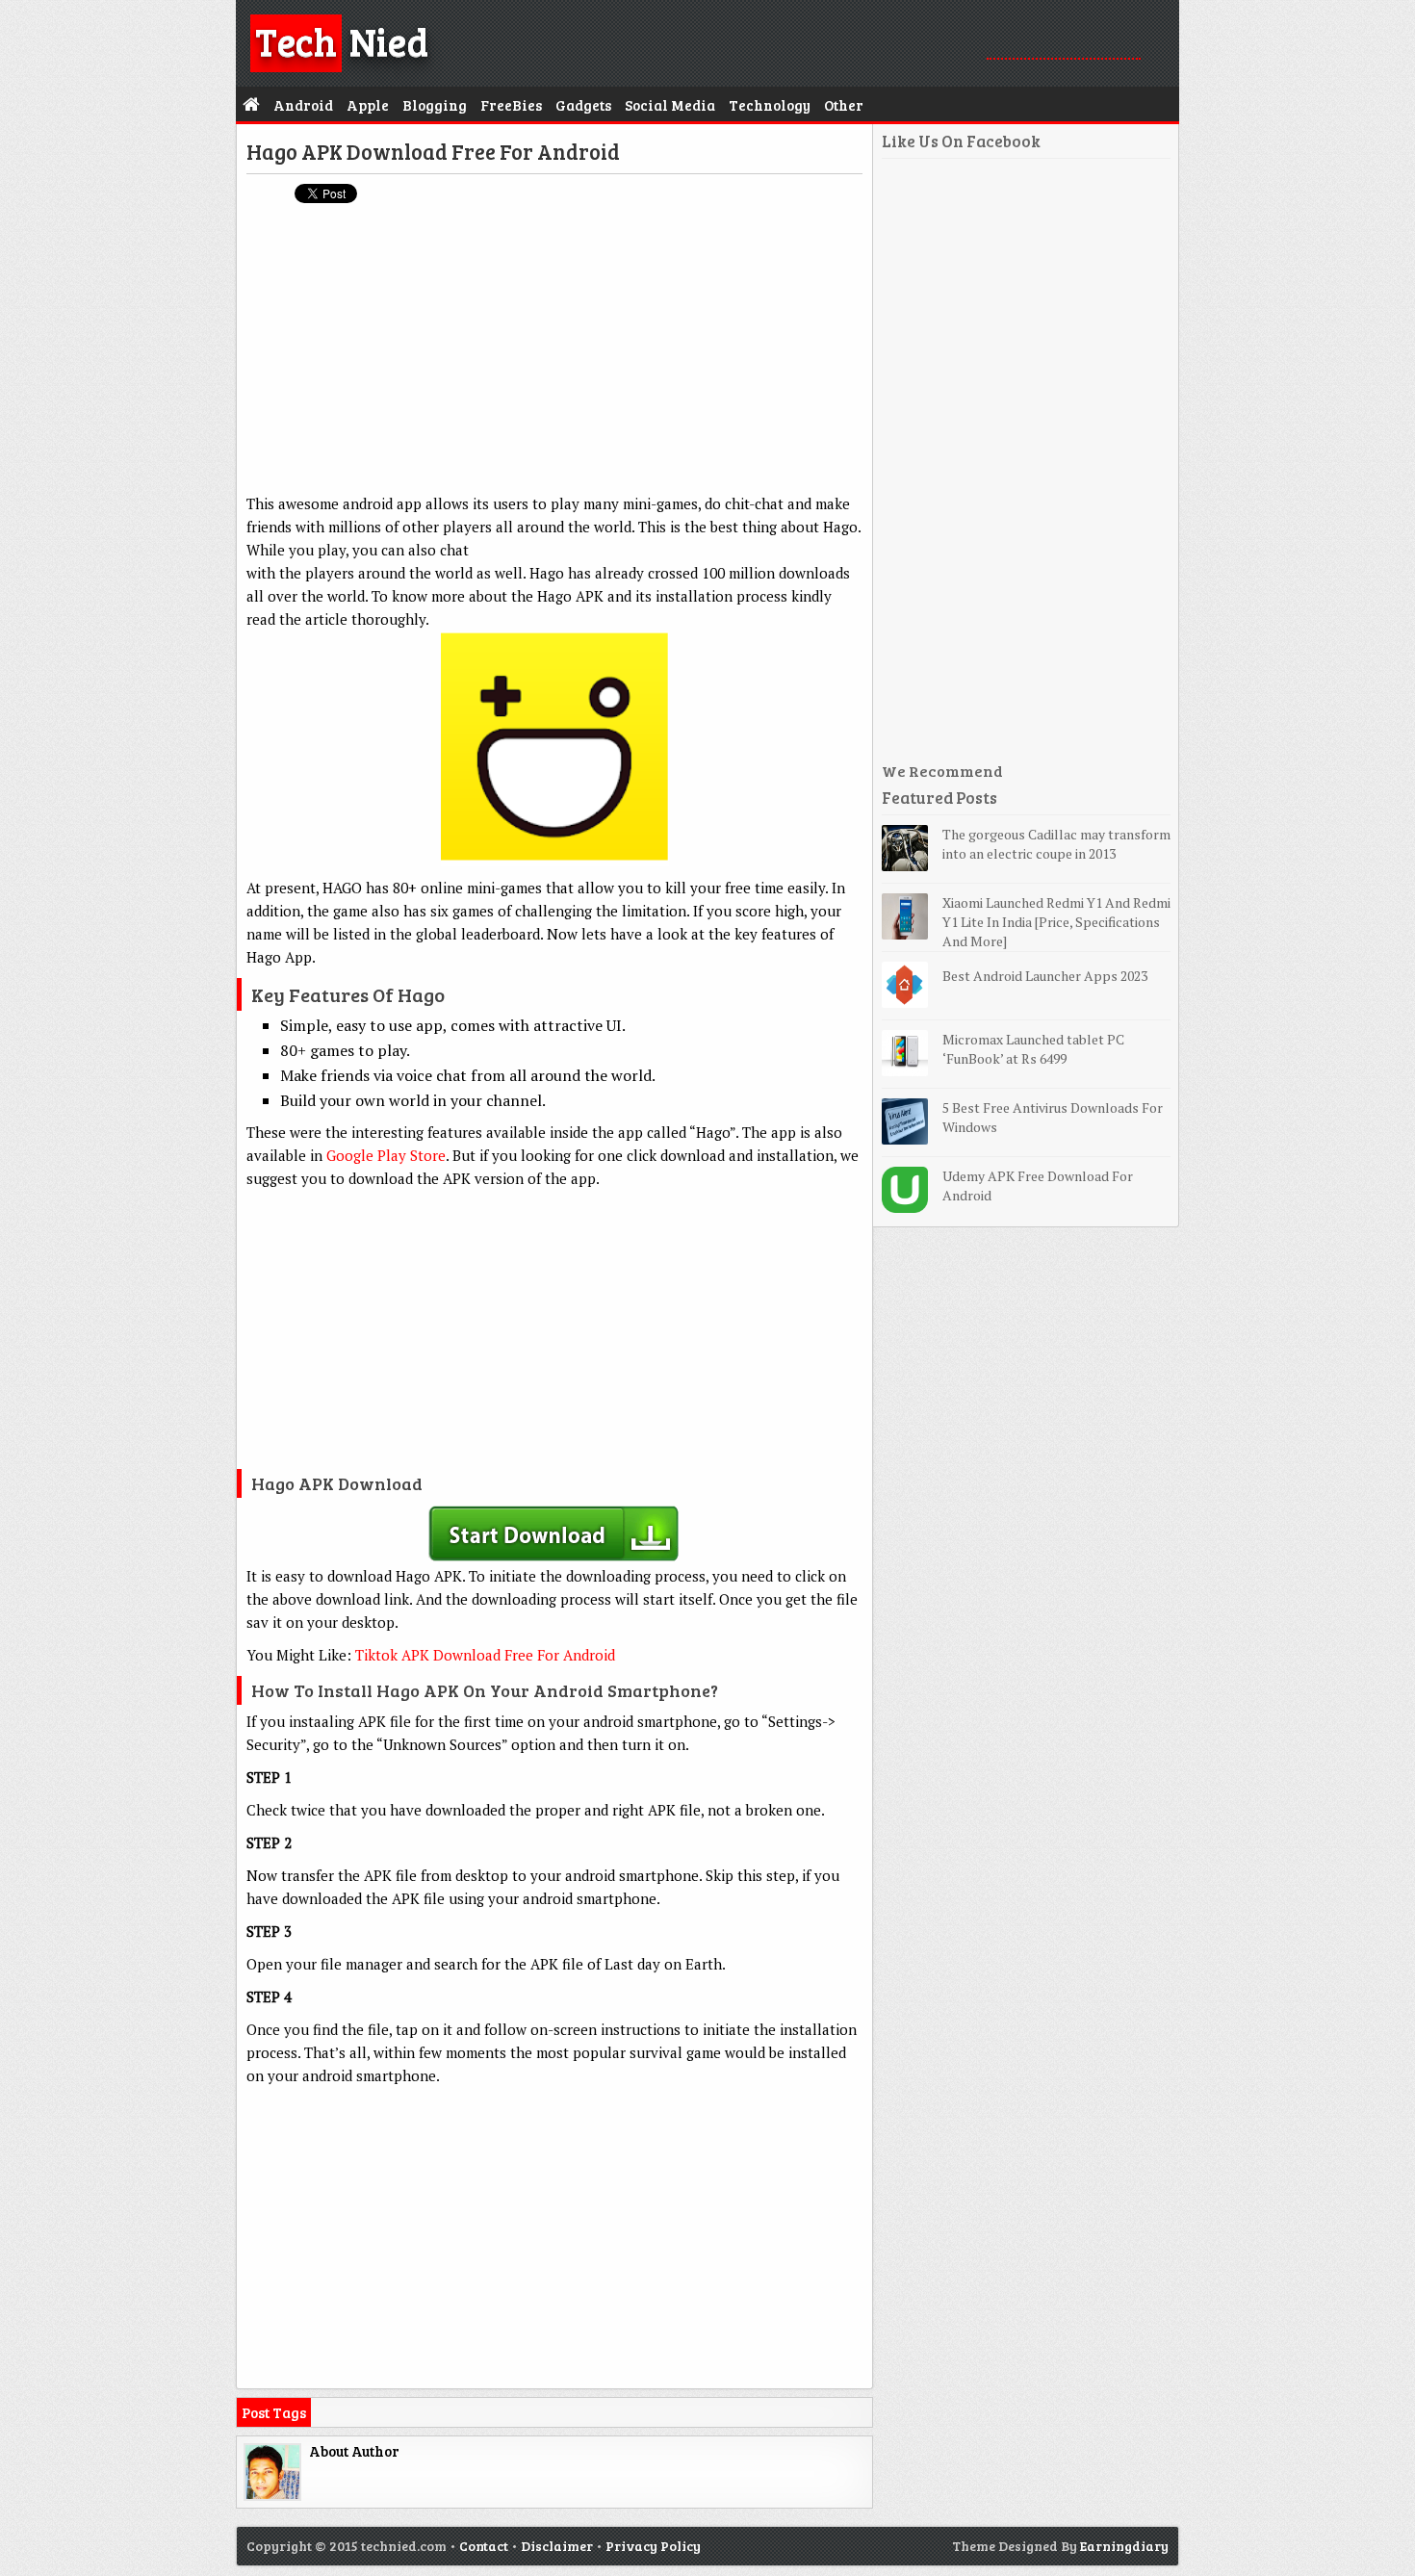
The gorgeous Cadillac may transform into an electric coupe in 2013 (1056, 844)
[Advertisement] (554, 357)
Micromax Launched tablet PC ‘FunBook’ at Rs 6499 (1033, 1049)
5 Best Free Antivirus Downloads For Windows (1053, 1117)
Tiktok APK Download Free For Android (485, 1655)
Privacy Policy (653, 2546)
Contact (484, 2546)
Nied (342, 40)
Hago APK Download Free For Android (433, 151)
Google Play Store (386, 1155)
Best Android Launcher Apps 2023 (1045, 976)
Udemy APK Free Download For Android (1038, 1185)
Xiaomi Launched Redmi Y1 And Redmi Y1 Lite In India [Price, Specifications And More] (1056, 922)
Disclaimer (557, 2546)
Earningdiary (1124, 2546)
